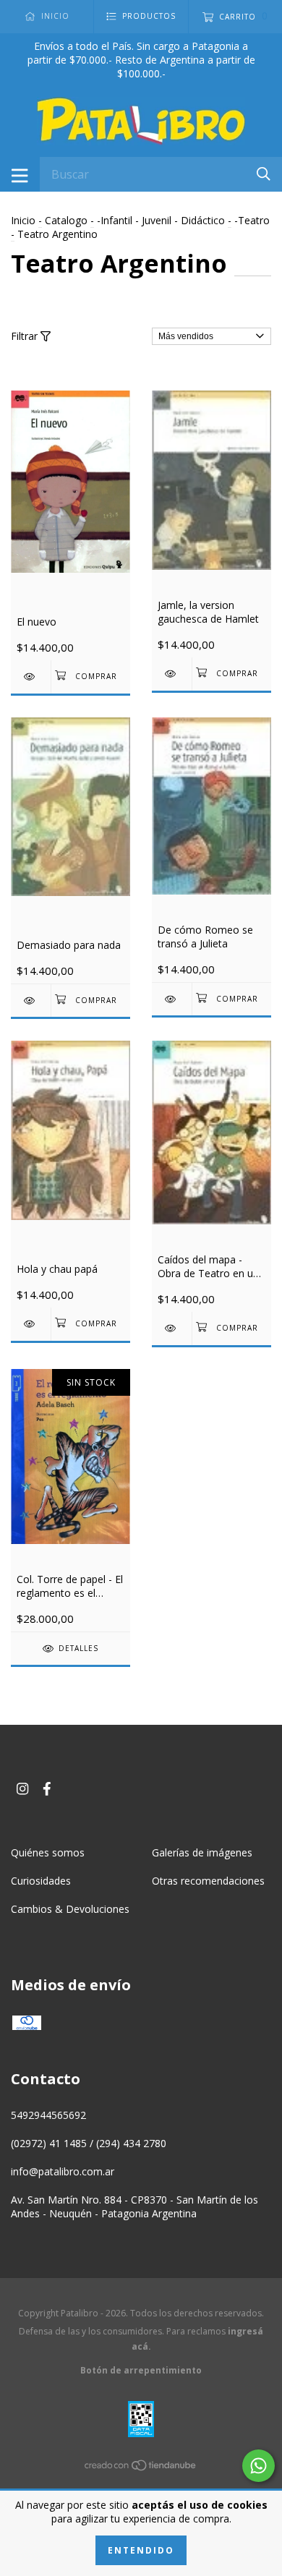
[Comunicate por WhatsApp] (258, 2466)
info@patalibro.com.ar (63, 2171)
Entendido (141, 2550)
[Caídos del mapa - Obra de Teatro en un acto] (172, 1328)
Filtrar (26, 336)
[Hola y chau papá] (31, 1324)
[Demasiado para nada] (31, 1001)
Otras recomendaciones (208, 1881)
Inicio (23, 220)
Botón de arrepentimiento (141, 2370)
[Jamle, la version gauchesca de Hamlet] (172, 674)
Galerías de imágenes (202, 1852)
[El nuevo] (31, 677)
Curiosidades (41, 1881)
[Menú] (20, 174)
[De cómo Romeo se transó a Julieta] (172, 999)
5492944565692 (48, 2115)
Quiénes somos (48, 1852)
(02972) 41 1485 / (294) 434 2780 (89, 2143)
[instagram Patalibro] (22, 1788)
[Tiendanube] (141, 2467)
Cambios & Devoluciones (70, 1909)
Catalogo (66, 220)
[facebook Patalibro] (47, 1788)
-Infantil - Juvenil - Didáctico (161, 220)
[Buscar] (264, 173)
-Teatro (252, 220)
